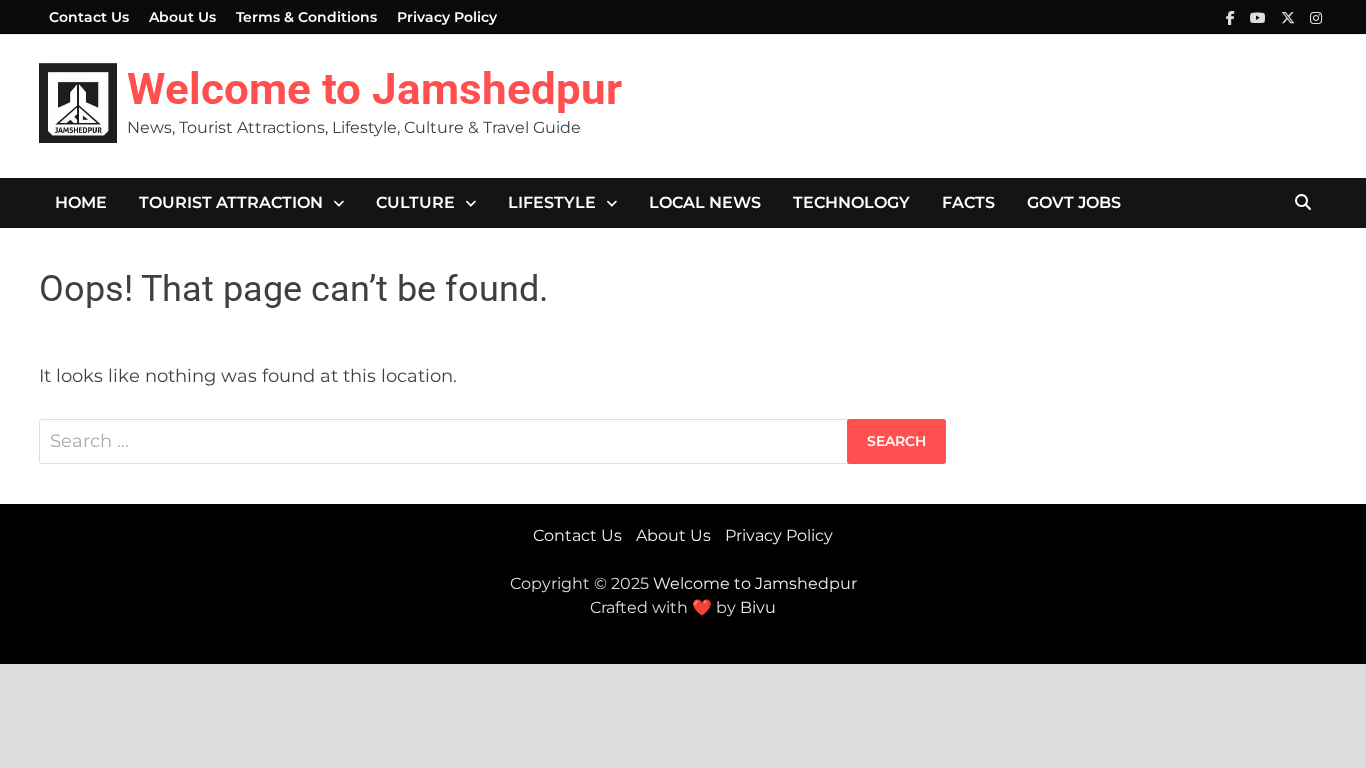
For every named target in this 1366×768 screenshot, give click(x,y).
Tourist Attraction (231, 202)
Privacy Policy (447, 17)
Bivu (758, 607)
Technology (851, 202)
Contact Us (89, 17)
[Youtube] (1260, 17)
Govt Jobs (1074, 202)
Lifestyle (552, 202)
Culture (415, 202)
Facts (968, 202)
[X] (1290, 17)
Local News (705, 202)
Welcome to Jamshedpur (374, 89)
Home (81, 202)
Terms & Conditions (306, 17)
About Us (182, 17)
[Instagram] (1316, 17)
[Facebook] (1233, 17)
